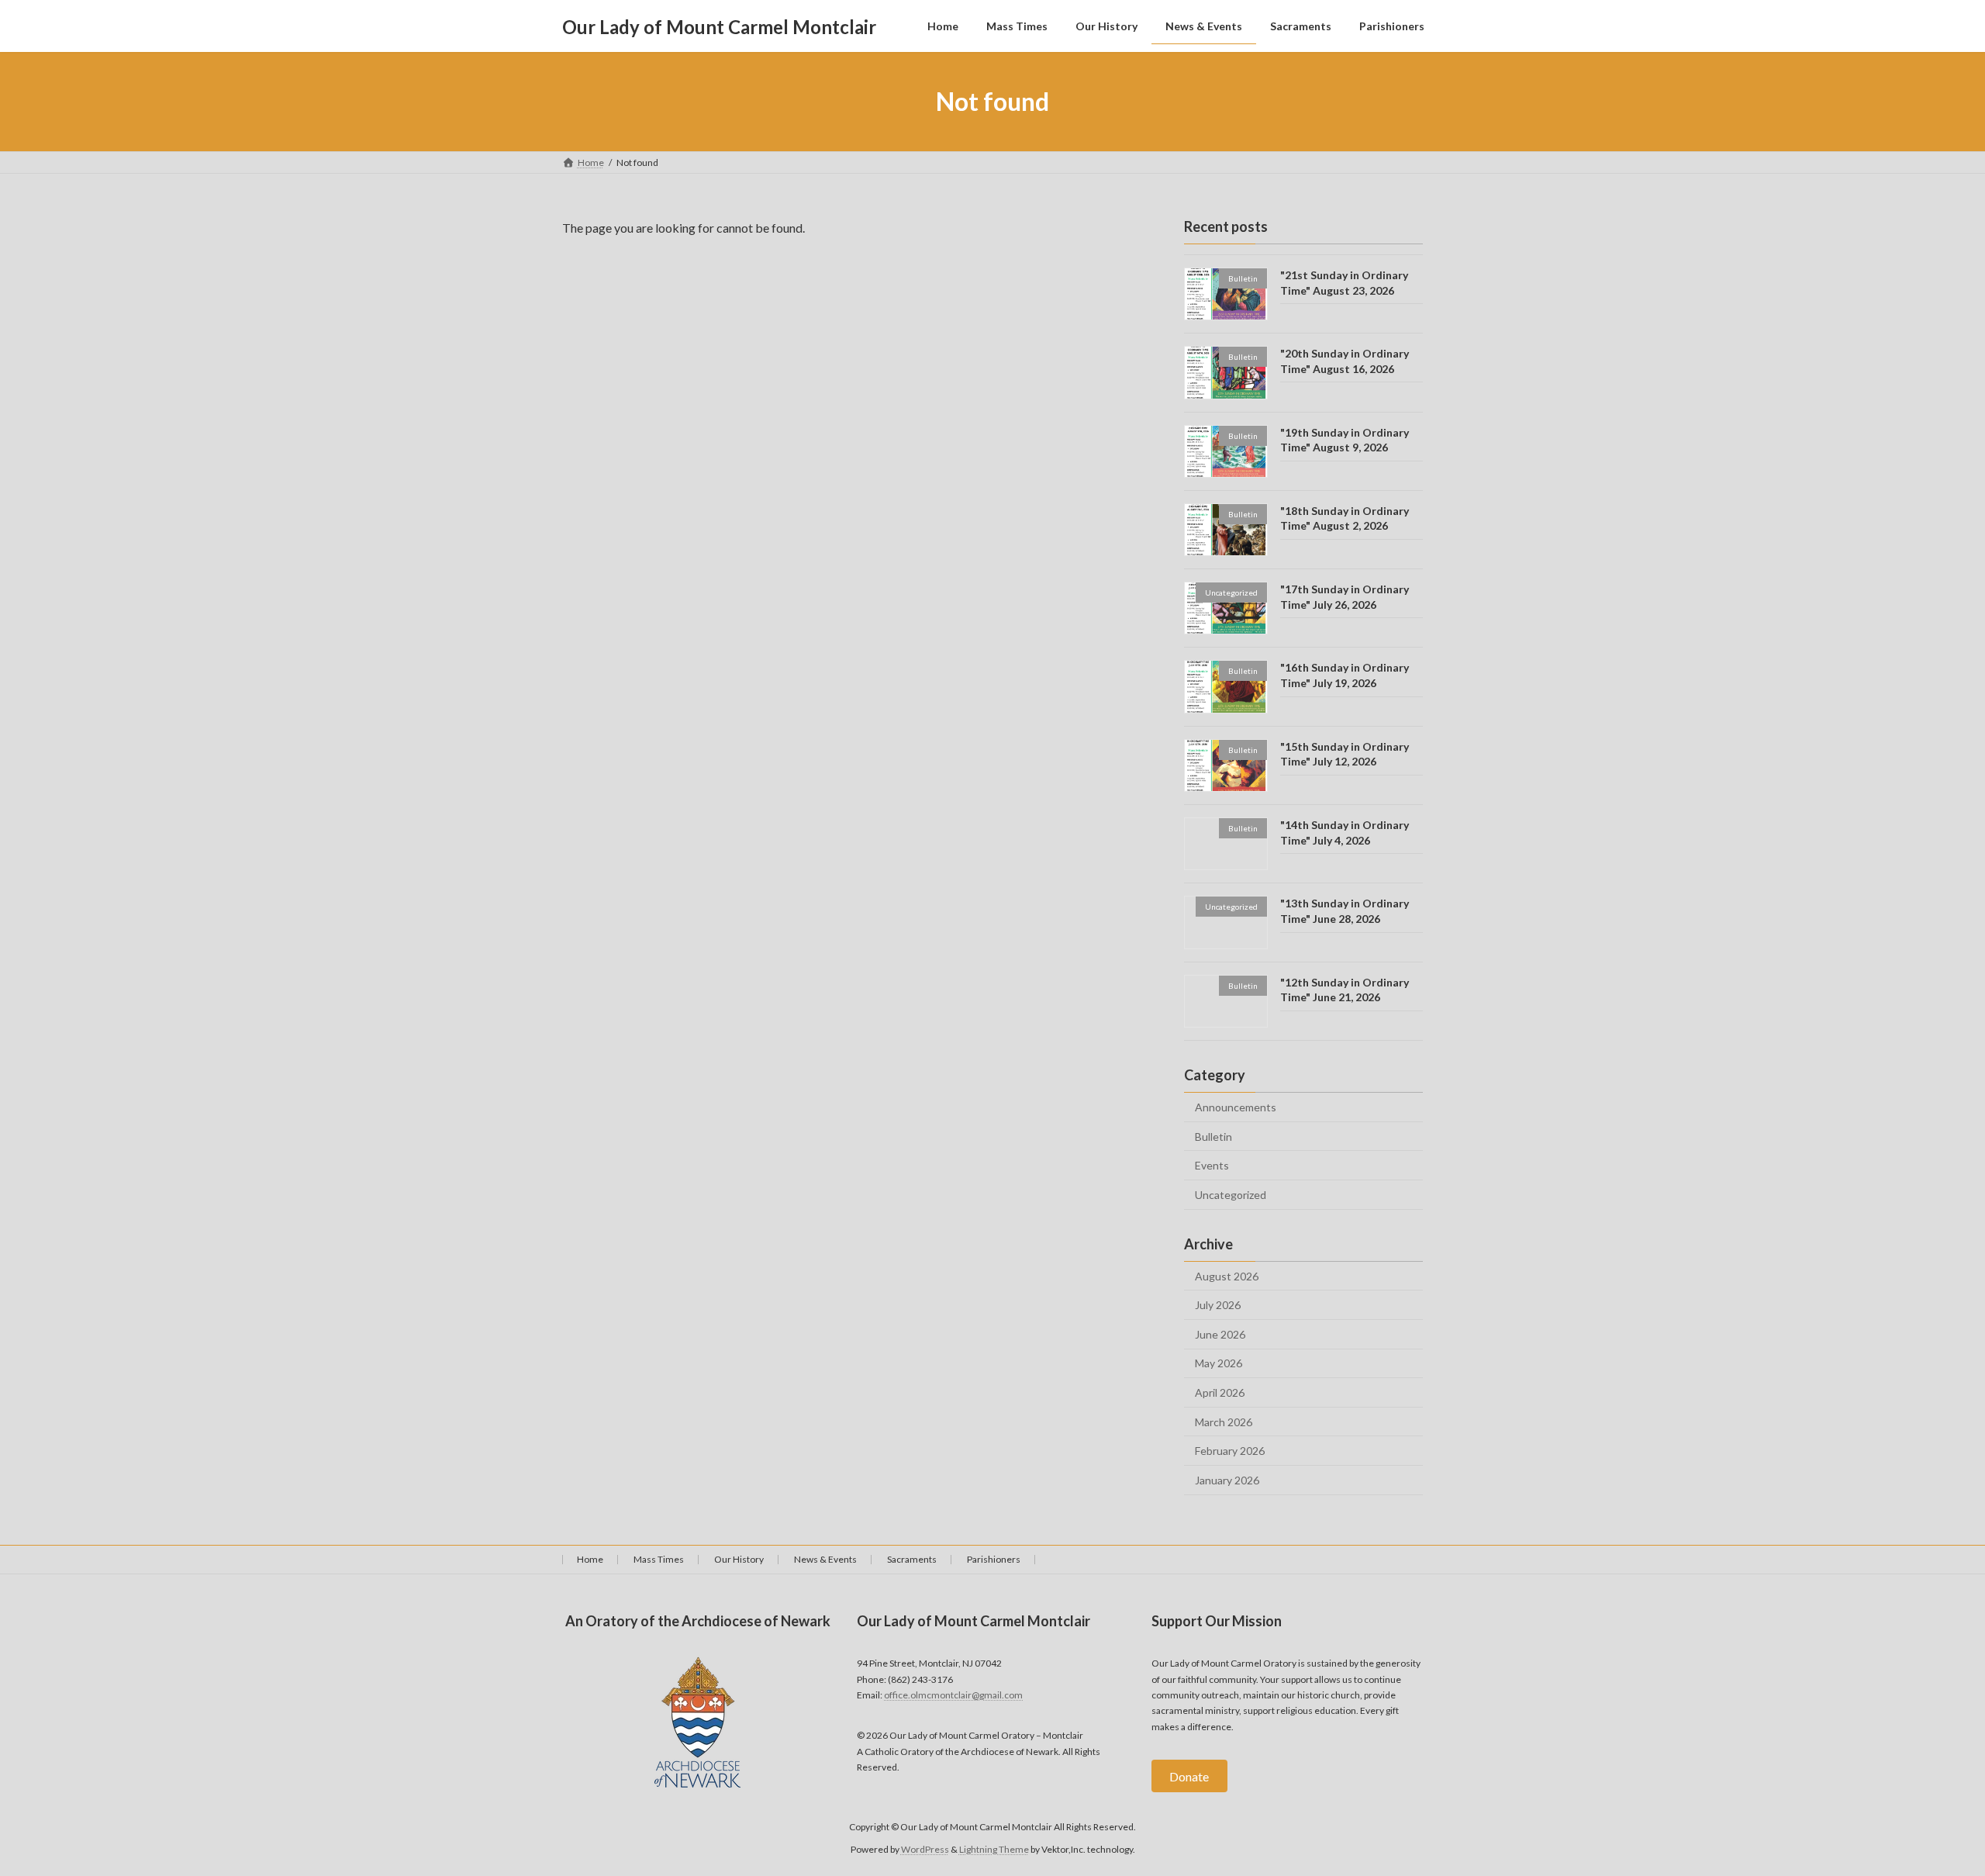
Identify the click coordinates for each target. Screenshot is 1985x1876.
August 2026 (1227, 1276)
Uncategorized (1231, 1195)
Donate (1189, 1776)
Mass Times (659, 1559)
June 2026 (1220, 1334)
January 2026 (1227, 1480)
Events (1212, 1165)
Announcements (1236, 1107)
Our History (739, 1559)
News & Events (825, 1559)
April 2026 (1220, 1392)
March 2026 (1224, 1422)
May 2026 (1219, 1364)
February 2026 (1230, 1451)
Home (590, 1559)
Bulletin (1213, 1137)
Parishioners (994, 1559)
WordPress (925, 1848)
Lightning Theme (994, 1848)
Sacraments (912, 1559)
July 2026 (1218, 1305)
